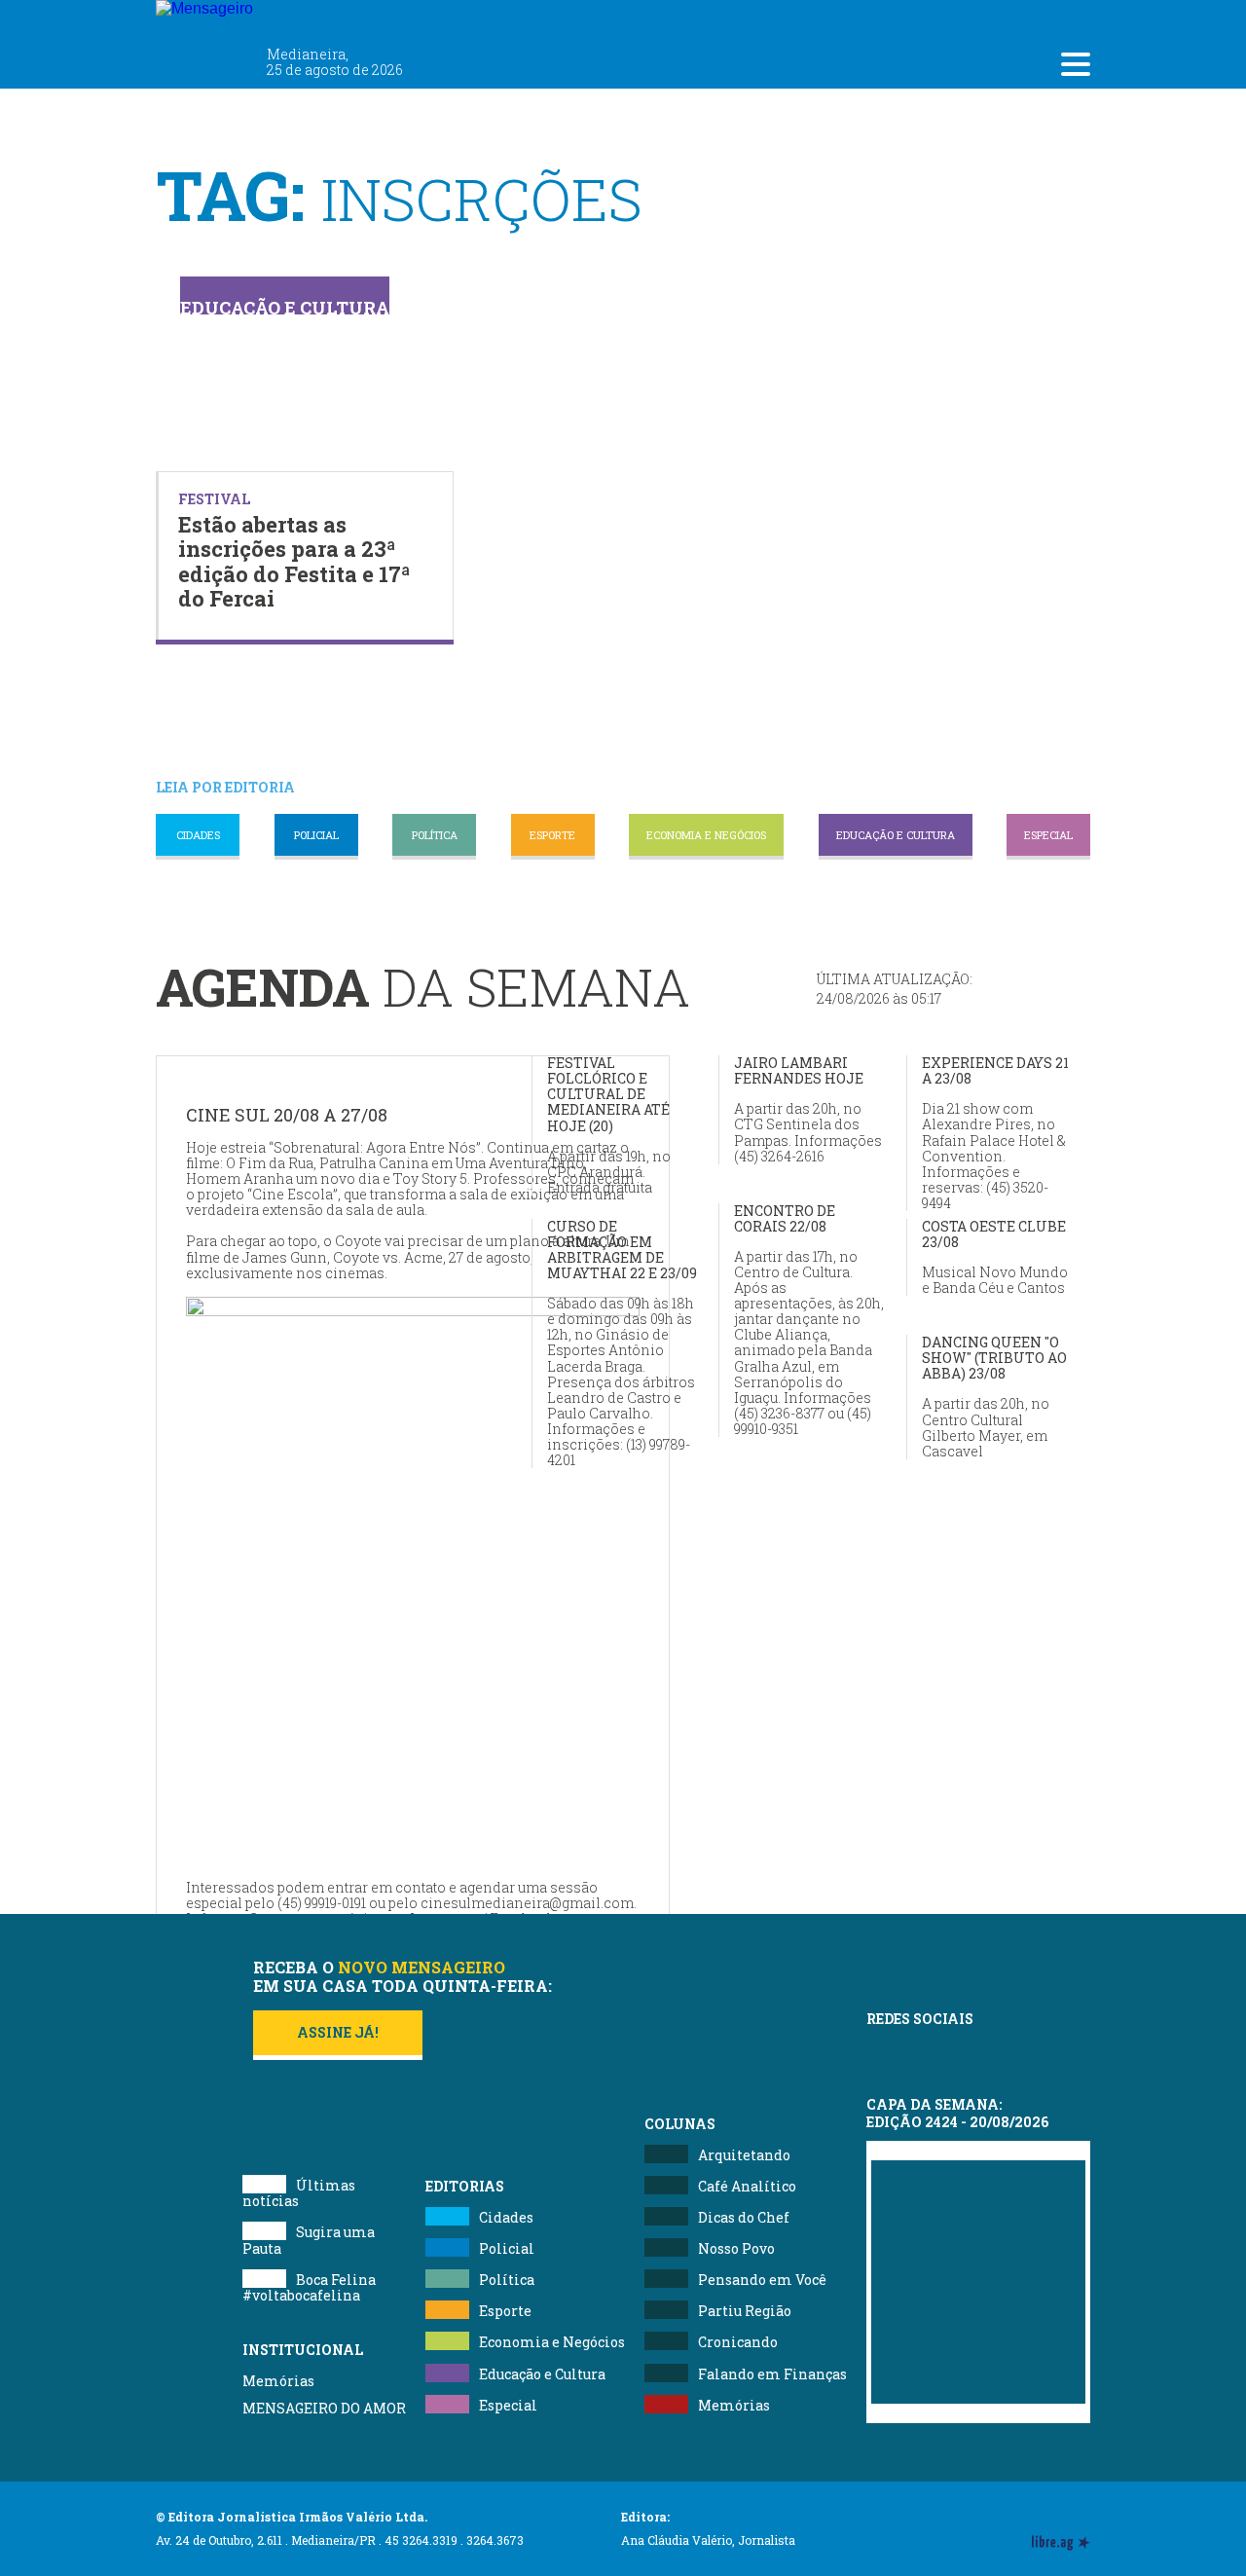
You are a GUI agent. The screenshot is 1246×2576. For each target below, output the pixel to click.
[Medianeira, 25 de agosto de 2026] (321, 18)
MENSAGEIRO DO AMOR (324, 2408)
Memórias (278, 2381)
